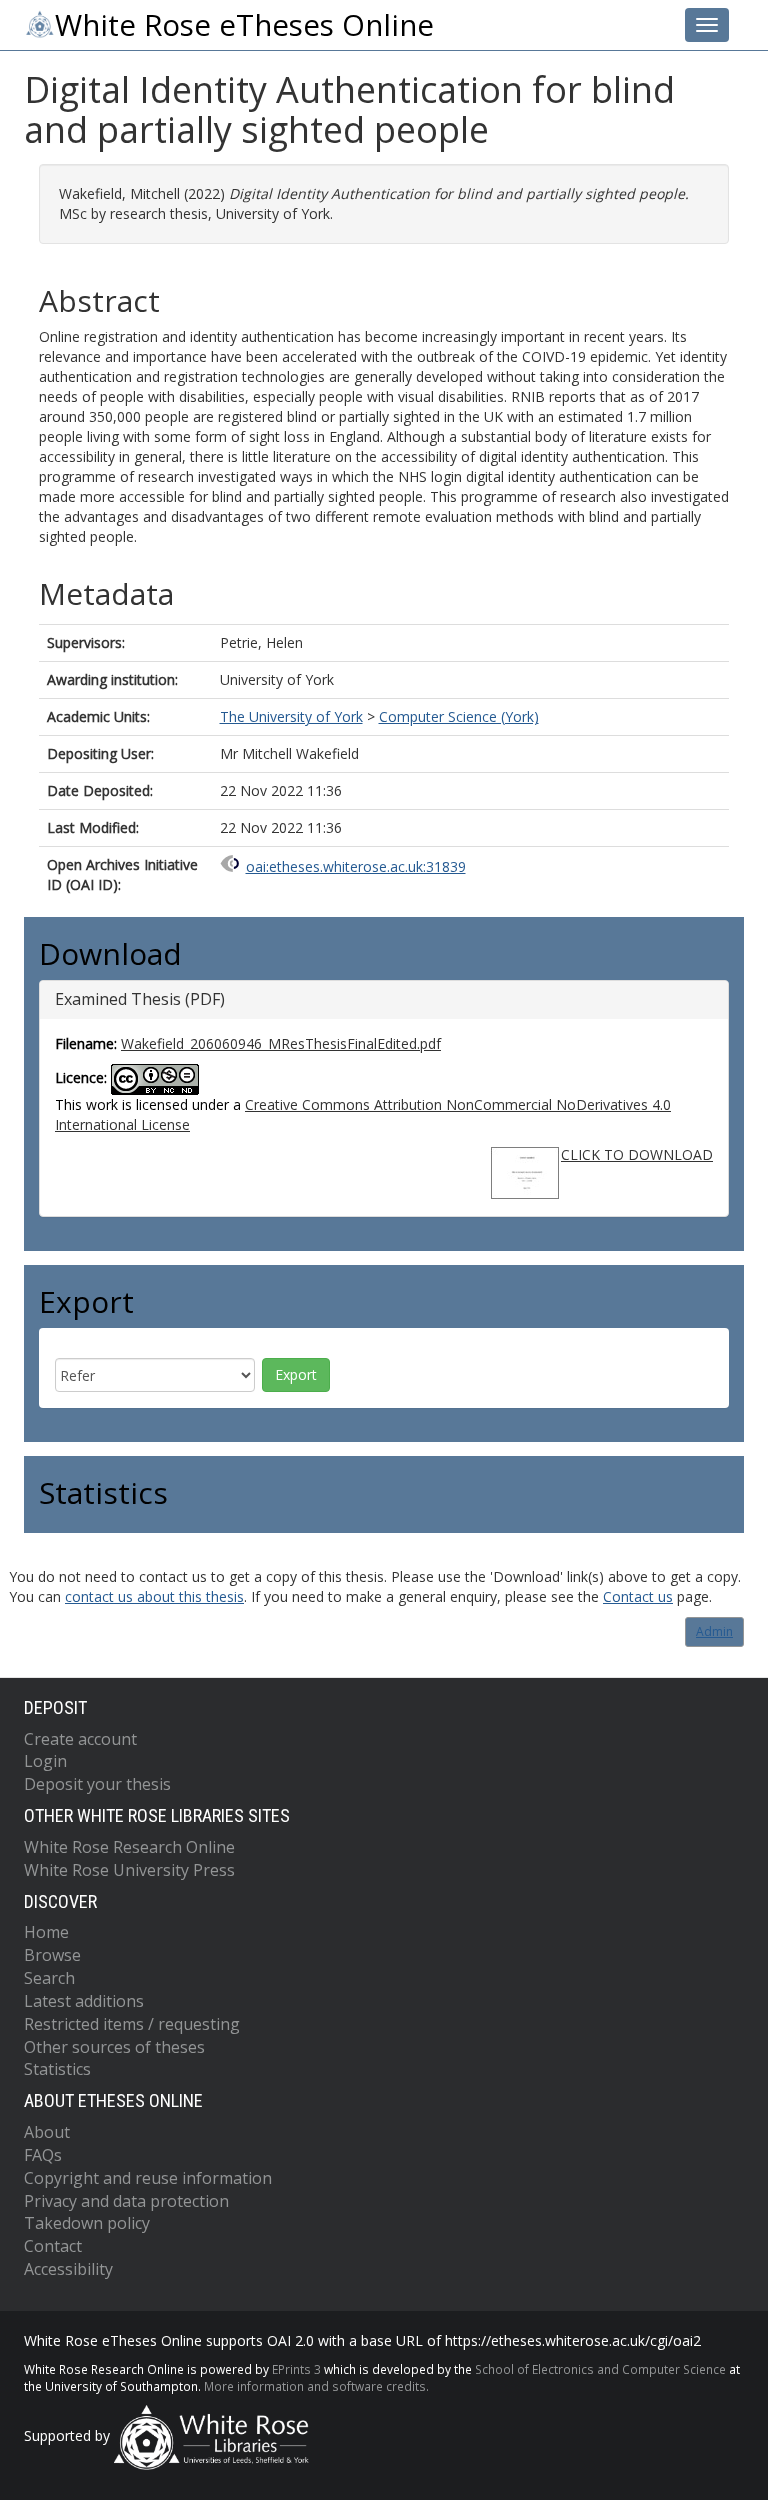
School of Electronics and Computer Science (600, 2369)
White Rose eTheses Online (244, 25)
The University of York (291, 716)
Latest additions (84, 2001)
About (47, 2132)
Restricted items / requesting (132, 2024)
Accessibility (68, 2269)
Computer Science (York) (459, 716)
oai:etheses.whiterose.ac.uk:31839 (356, 866)
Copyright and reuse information (148, 2178)
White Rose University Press (129, 1870)
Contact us (638, 1596)
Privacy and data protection (126, 2201)
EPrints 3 (296, 2369)
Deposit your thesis (97, 1784)
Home (46, 1932)
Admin (714, 1631)
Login (45, 1761)
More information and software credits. (316, 2386)
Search (49, 1978)
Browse (52, 1955)
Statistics (57, 2069)
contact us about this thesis (154, 1596)
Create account (80, 1739)
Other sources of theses (114, 2047)
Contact (53, 2246)
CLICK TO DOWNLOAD (637, 1154)
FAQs (43, 2155)
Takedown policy (87, 2223)
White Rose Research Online (129, 1847)
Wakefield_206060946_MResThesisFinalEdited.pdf (281, 1043)
